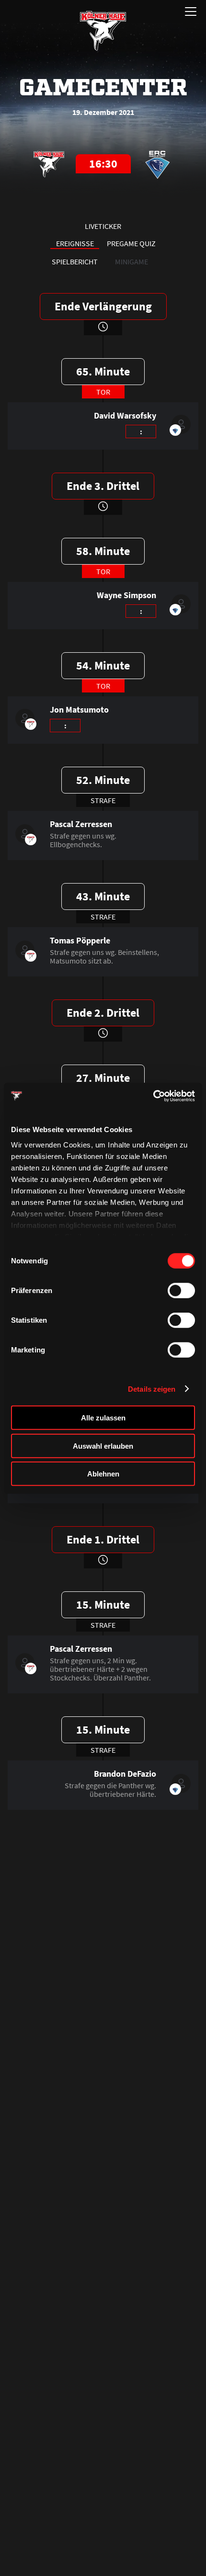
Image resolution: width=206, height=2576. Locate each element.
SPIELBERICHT (75, 261)
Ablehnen (103, 1474)
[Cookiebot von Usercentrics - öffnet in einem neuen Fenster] (153, 1096)
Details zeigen (152, 1389)
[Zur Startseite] (103, 31)
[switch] (181, 1291)
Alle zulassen (103, 1418)
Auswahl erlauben (103, 1446)
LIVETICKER (103, 226)
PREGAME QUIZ (131, 243)
